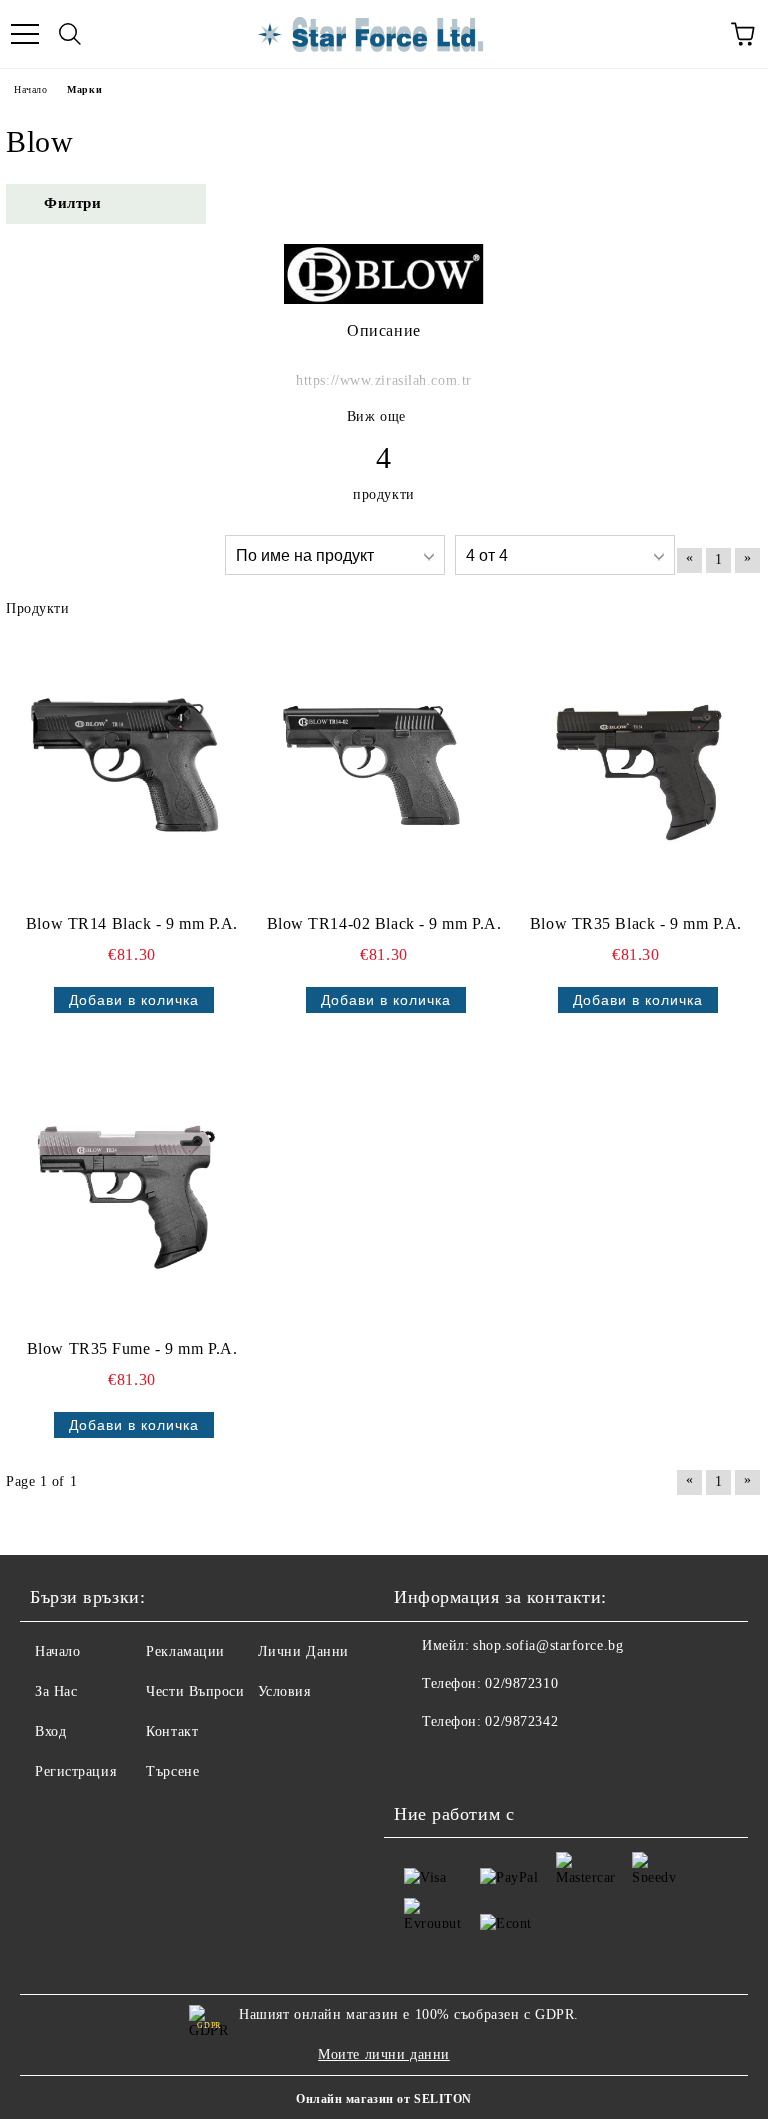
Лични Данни (303, 1651)
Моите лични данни (384, 2054)
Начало (30, 89)
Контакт (172, 1731)
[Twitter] (464, 1762)
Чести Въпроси (195, 1691)
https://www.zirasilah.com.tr (384, 380)
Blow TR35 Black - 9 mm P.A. (636, 923)
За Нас (56, 1691)
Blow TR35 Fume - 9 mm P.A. (132, 1348)
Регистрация (75, 1771)
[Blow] (384, 299)
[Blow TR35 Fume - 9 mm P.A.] (126, 1194)
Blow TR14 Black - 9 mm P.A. (132, 923)
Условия (284, 1691)
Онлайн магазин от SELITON (384, 2099)
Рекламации (185, 1651)
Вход (50, 1731)
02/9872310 (521, 1683)
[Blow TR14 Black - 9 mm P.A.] (126, 768)
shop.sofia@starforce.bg (548, 1645)
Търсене (172, 1771)
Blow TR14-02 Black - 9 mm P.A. (384, 923)
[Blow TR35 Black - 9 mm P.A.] (630, 768)
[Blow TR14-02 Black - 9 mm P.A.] (378, 768)
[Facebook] (420, 1762)
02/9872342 (521, 1721)
